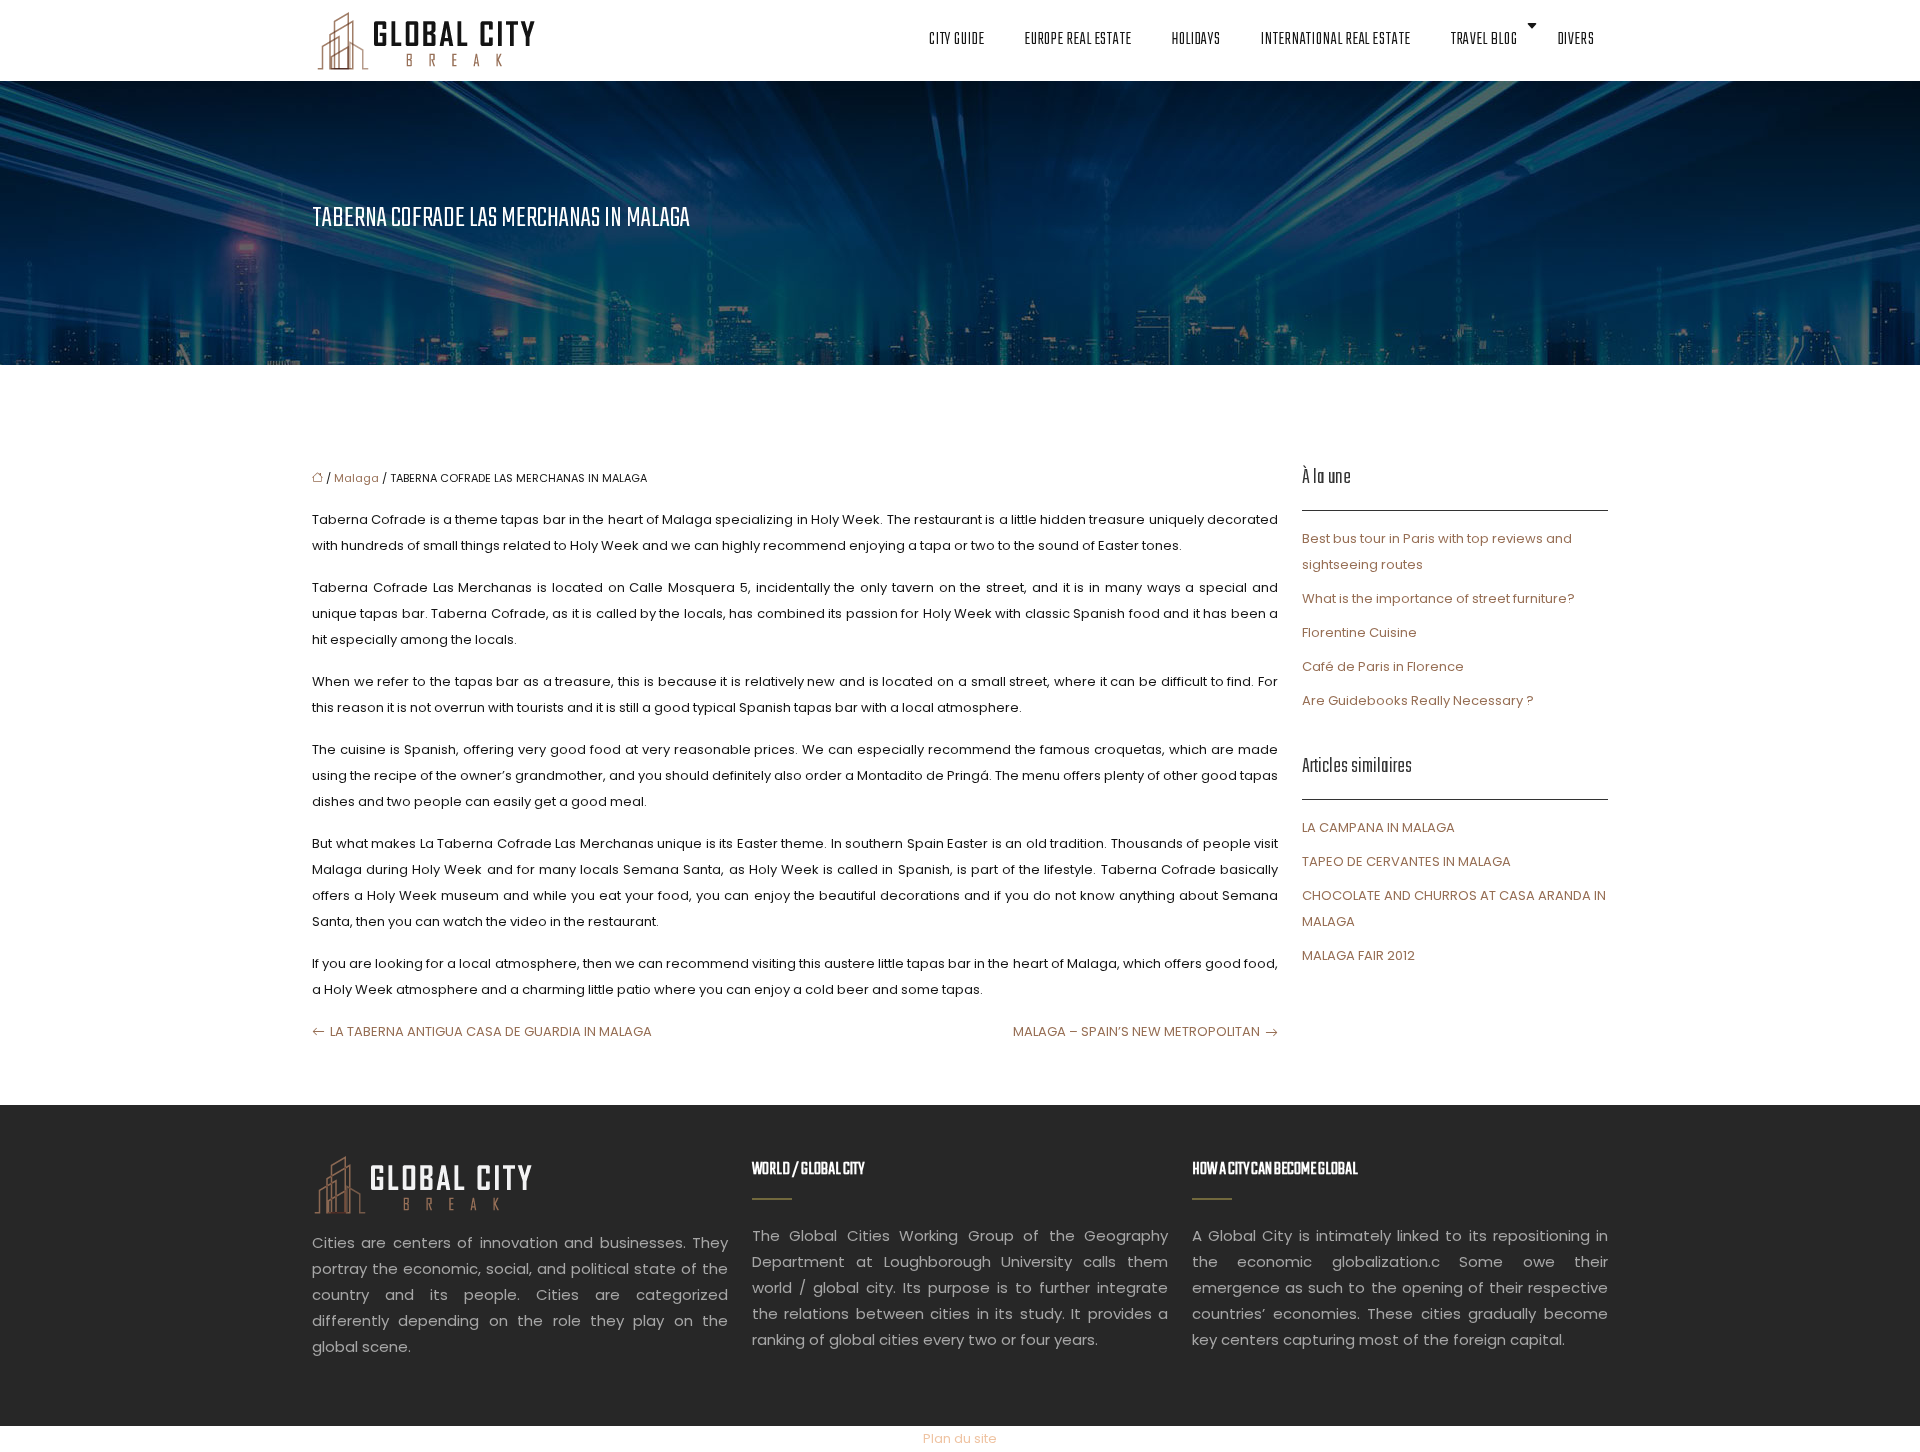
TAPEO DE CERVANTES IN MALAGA (1406, 861)
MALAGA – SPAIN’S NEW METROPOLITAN (1136, 1031)
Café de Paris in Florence (1383, 666)
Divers (1576, 40)
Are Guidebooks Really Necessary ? (1418, 700)
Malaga (356, 478)
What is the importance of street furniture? (1438, 598)
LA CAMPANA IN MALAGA (1378, 827)
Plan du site (960, 1438)
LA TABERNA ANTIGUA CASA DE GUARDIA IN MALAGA (491, 1031)
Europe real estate (1078, 40)
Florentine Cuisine (1359, 632)
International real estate (1336, 40)
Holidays (1196, 40)
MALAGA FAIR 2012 (1358, 955)
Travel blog (1484, 40)
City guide (957, 40)
